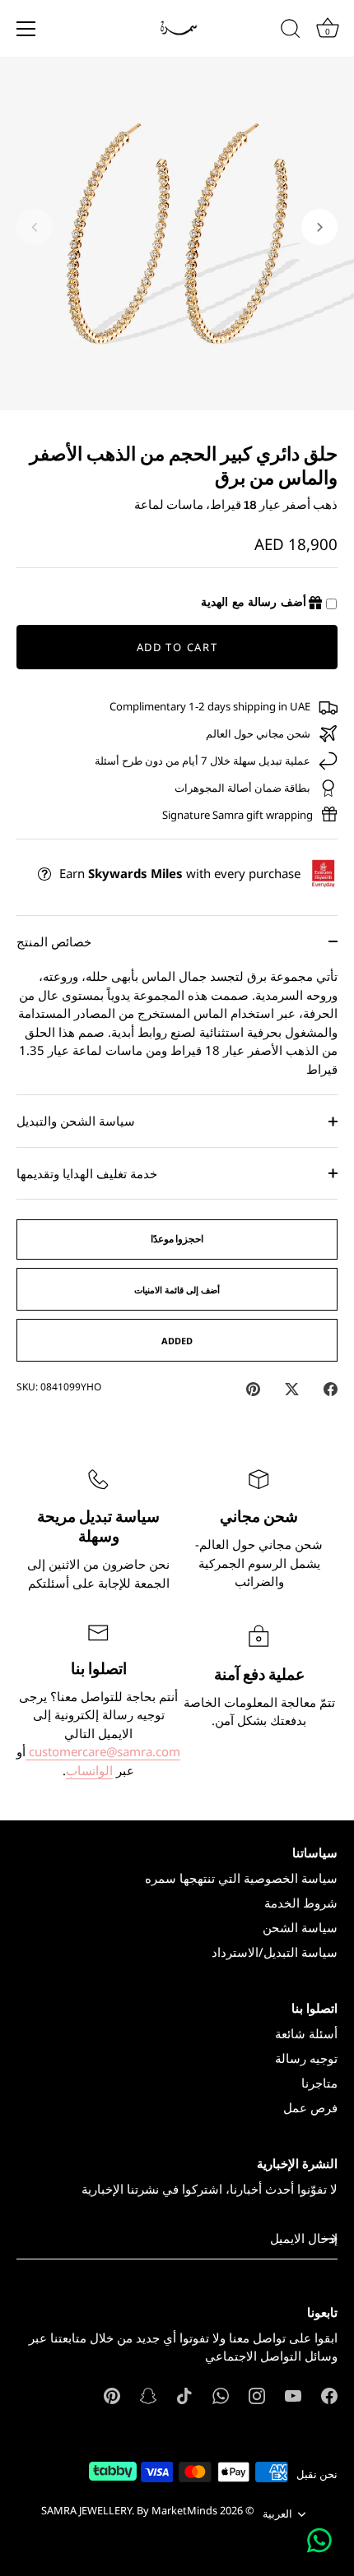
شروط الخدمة (301, 1903)
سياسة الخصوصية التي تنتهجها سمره (241, 1878)
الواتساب (89, 1770)
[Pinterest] (112, 2394)
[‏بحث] (291, 31)
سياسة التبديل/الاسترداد (275, 1952)
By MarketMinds (177, 2510)
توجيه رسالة (306, 2058)
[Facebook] (329, 2394)
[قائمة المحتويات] (26, 29)
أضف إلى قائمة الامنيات (177, 1290)
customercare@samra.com (103, 1751)
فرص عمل (310, 2107)
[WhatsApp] (221, 2394)
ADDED (177, 1341)
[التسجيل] (329, 2239)
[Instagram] (257, 2394)
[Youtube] (293, 2394)
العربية (277, 2514)
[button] (35, 227)
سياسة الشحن (300, 1927)
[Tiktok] (184, 2394)
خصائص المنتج (54, 941)
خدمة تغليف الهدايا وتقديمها (87, 1173)
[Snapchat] (148, 2394)
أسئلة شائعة (306, 2033)
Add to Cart (177, 647)
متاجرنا (319, 2083)
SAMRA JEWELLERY (86, 2510)
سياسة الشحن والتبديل (76, 1121)
